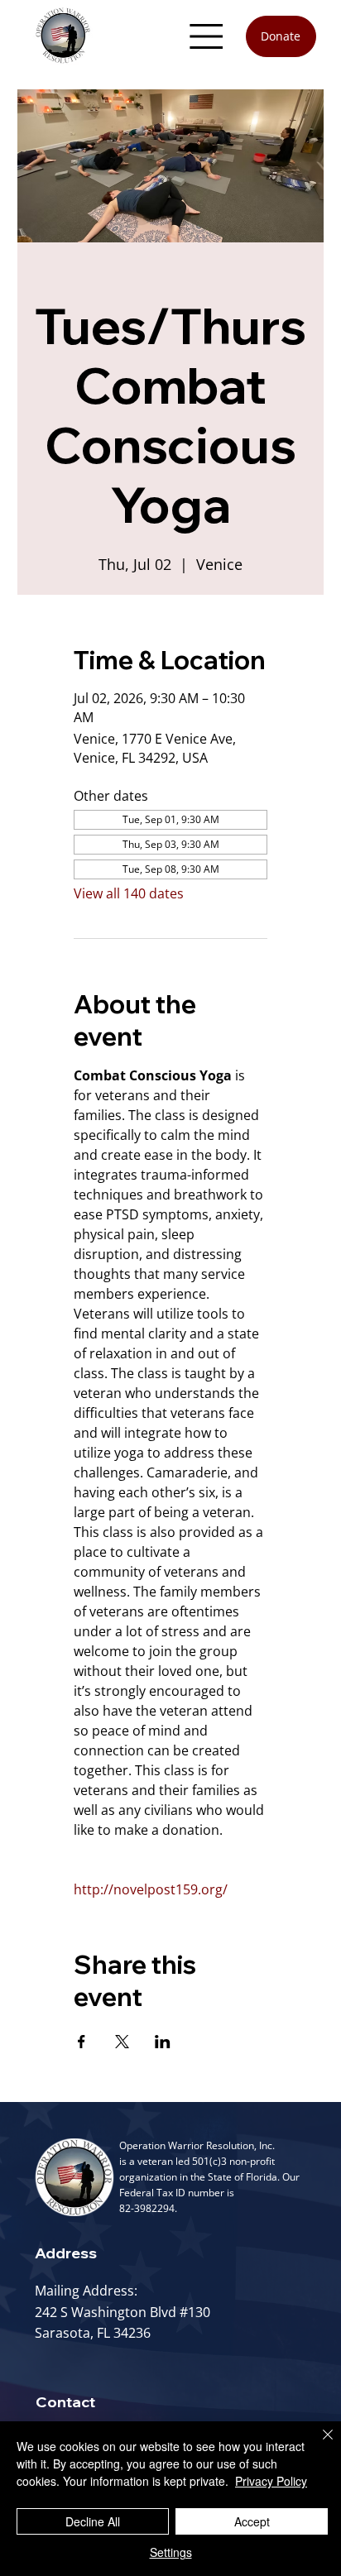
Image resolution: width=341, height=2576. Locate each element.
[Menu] (207, 36)
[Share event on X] (122, 2042)
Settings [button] (171, 2552)
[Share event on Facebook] (82, 2042)
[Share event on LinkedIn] (163, 2042)
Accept (252, 2521)
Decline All (93, 2521)
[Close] (318, 2444)
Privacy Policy (271, 2481)
